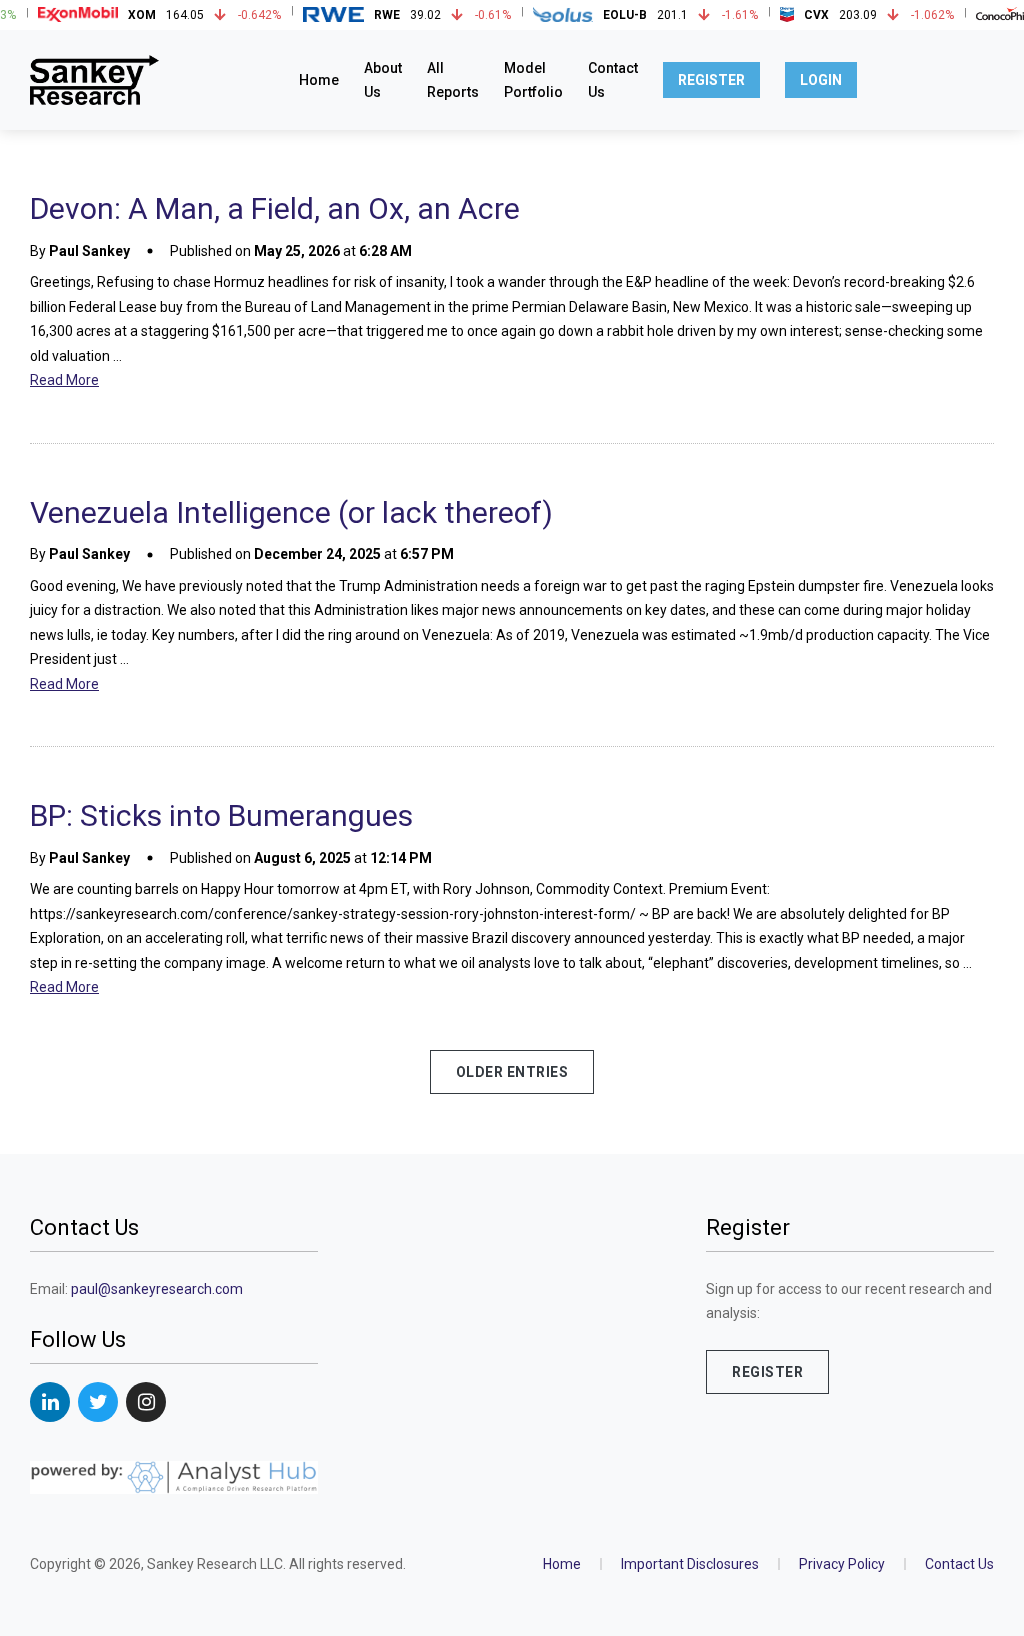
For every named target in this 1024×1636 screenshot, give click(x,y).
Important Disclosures (690, 1564)
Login (821, 80)
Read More (64, 380)
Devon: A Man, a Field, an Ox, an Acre (275, 208)
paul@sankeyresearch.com (157, 1289)
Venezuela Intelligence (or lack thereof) (291, 512)
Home (319, 80)
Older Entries (512, 1072)
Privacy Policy (842, 1564)
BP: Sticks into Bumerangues (221, 815)
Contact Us (959, 1564)
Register (711, 80)
